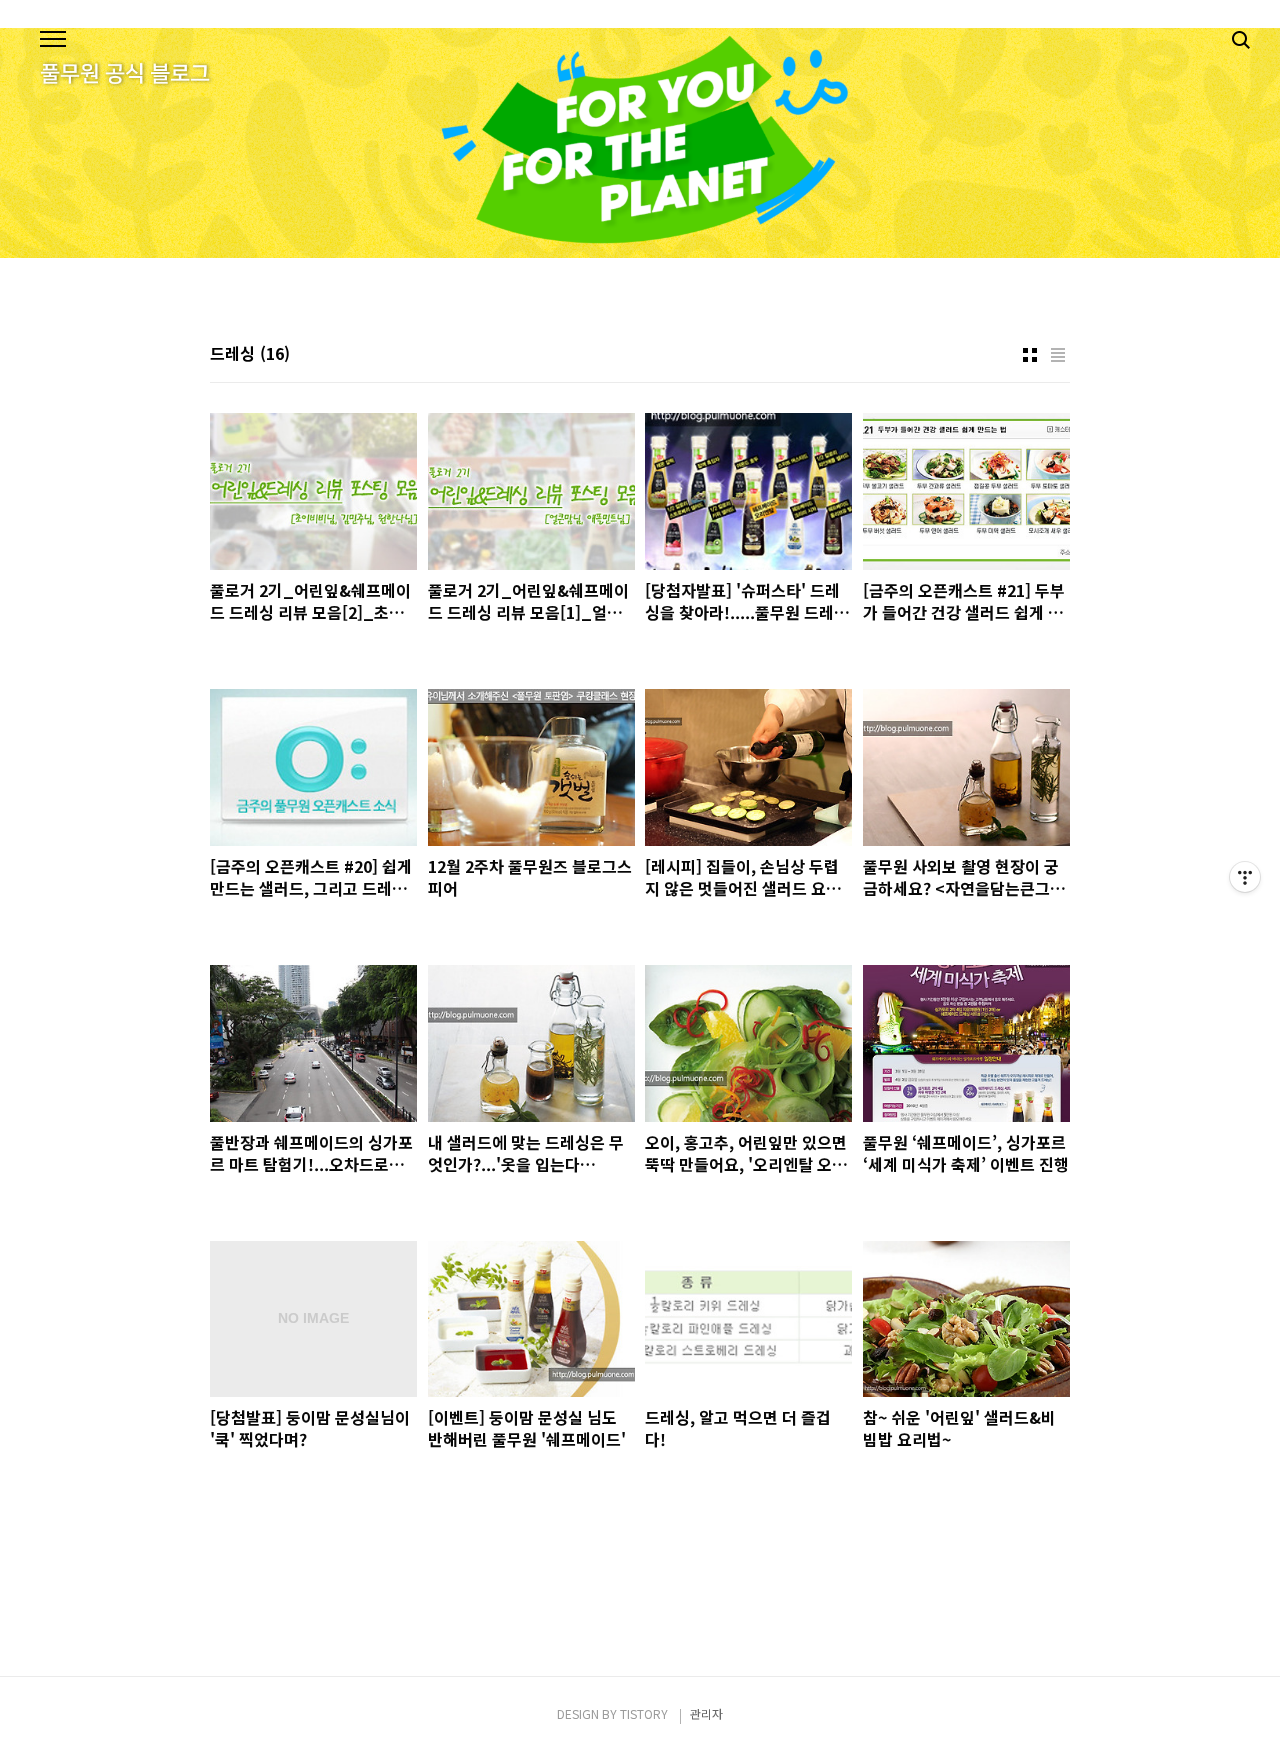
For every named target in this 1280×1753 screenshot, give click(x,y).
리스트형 (1058, 355)
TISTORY (644, 1713)
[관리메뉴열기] (1245, 877)
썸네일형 (1030, 355)
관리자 (706, 1713)
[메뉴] (53, 40)
